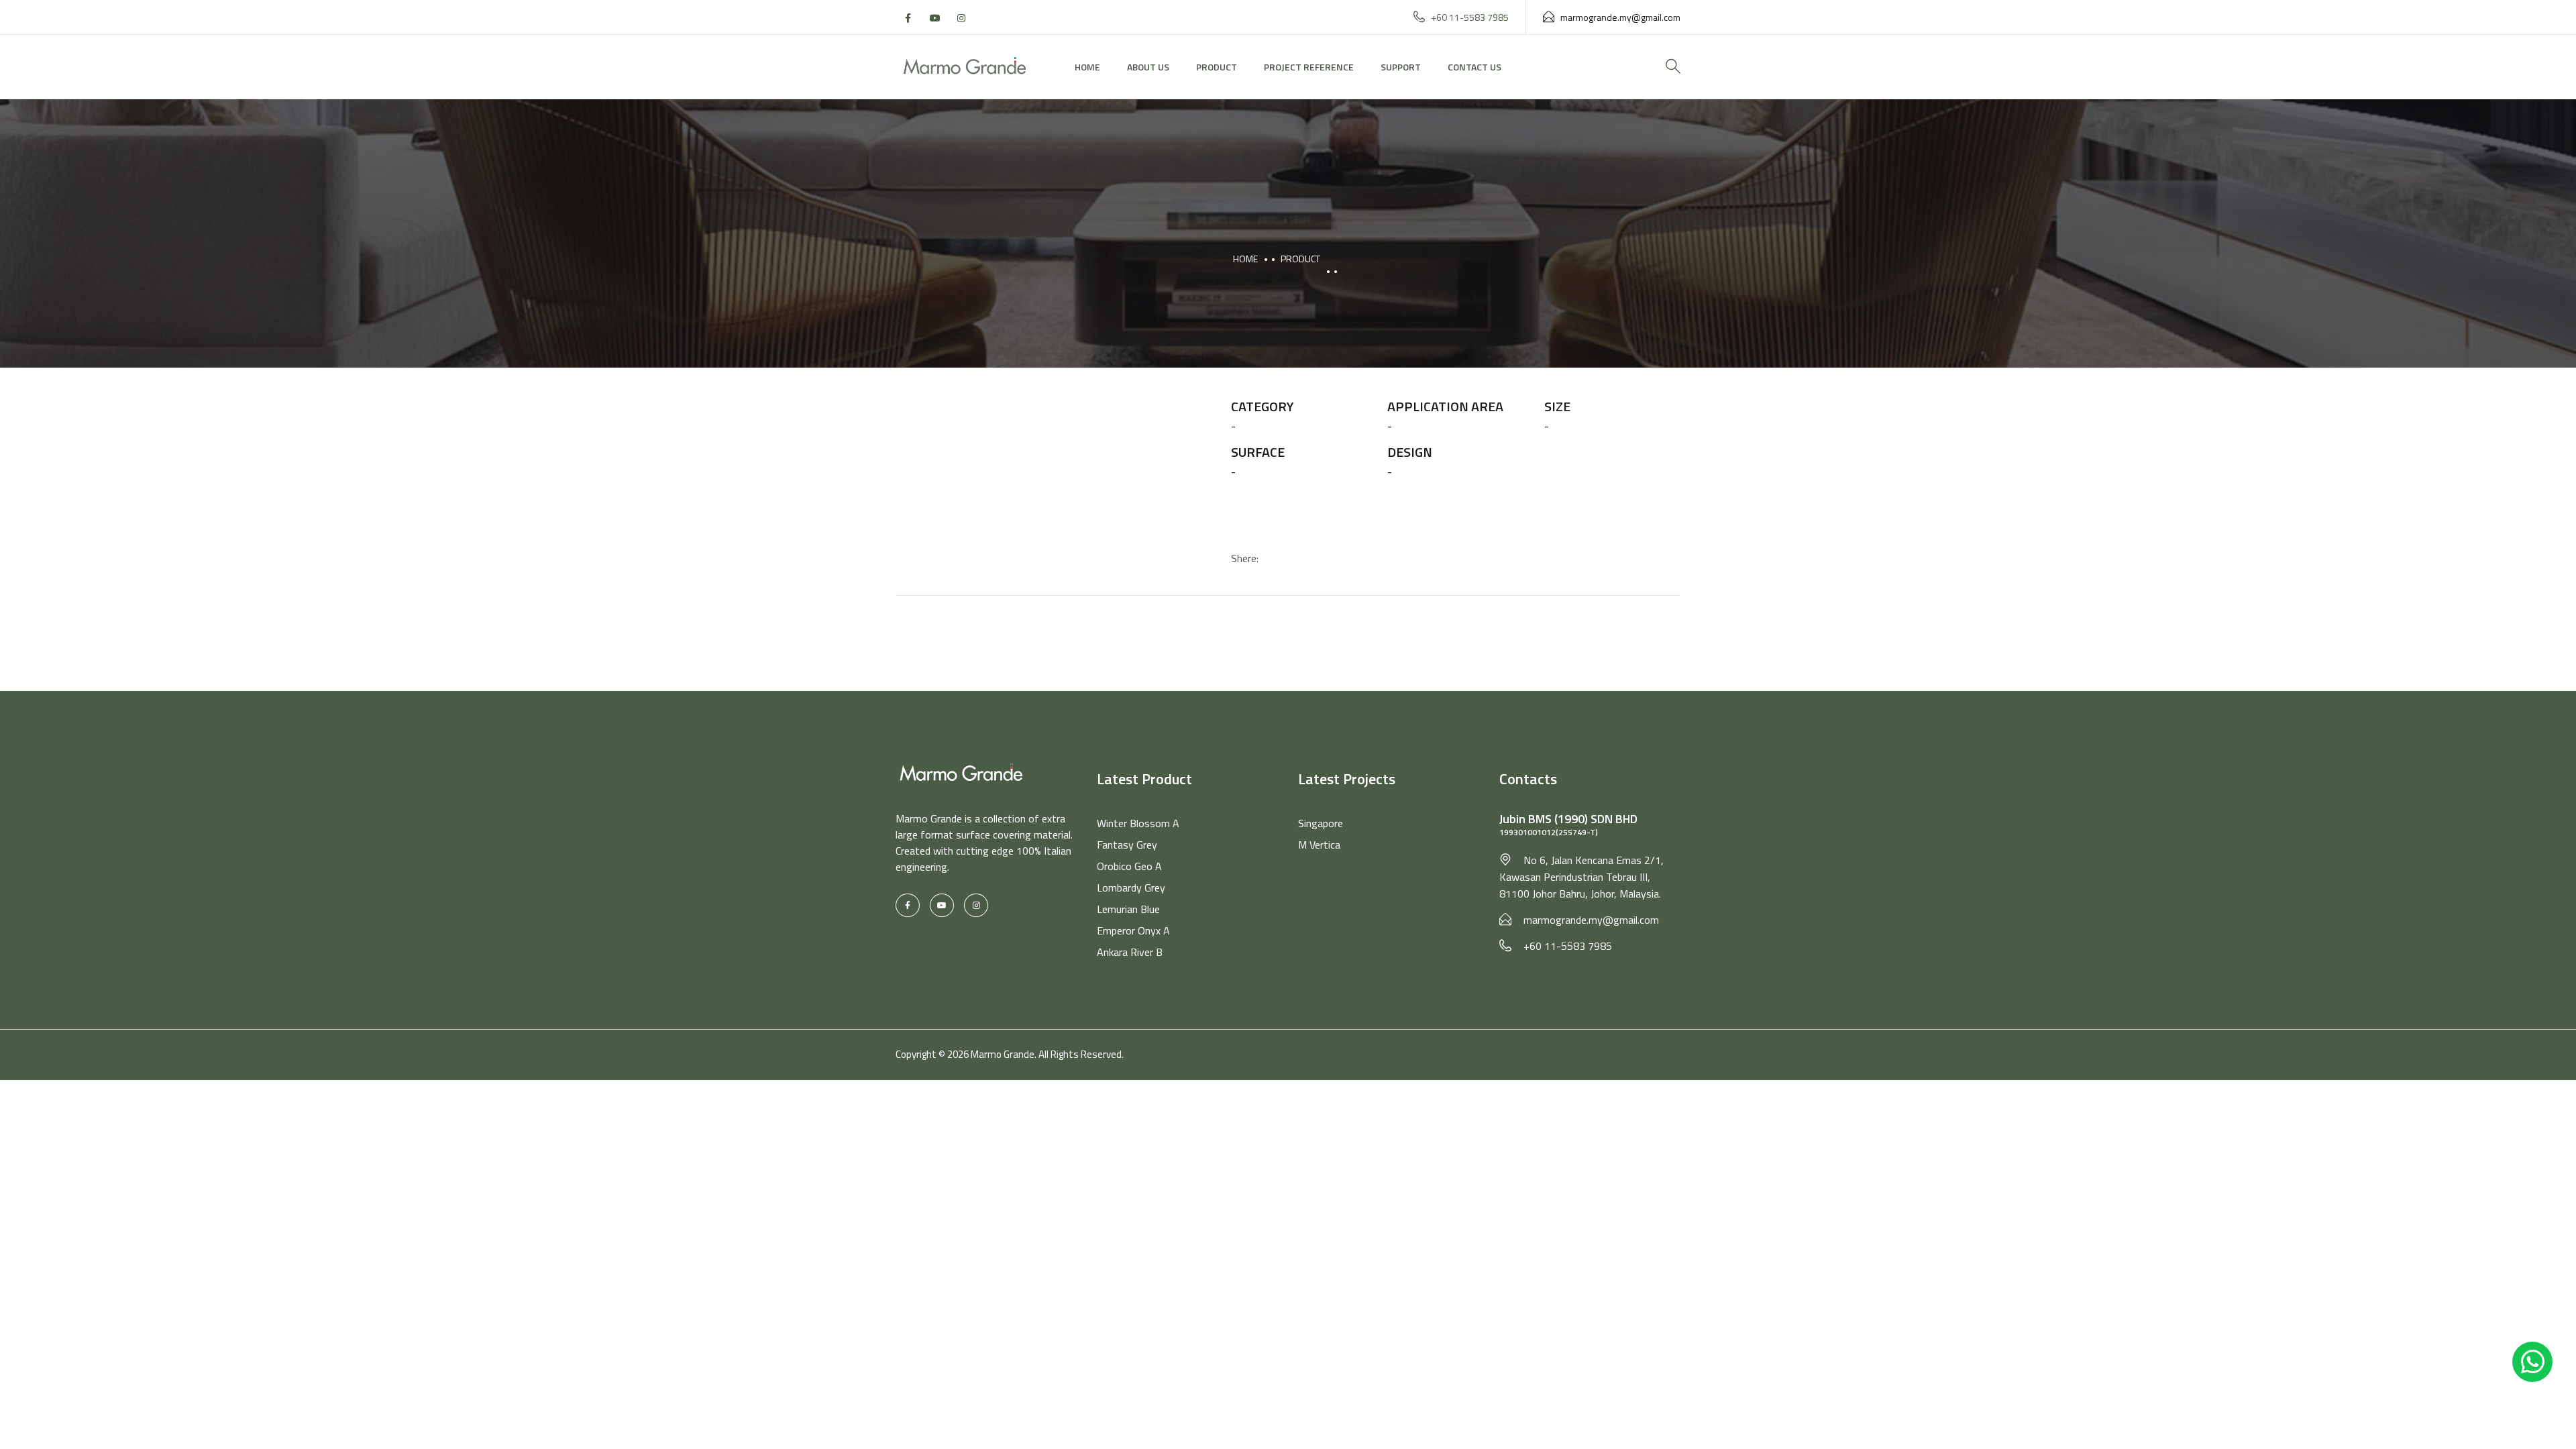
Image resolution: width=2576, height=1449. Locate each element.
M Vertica (1319, 845)
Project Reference (1309, 67)
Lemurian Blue (1128, 909)
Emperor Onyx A (1133, 930)
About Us (1148, 67)
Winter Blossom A (1138, 823)
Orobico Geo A (1129, 866)
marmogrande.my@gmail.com (1620, 17)
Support (1401, 67)
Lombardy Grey (1131, 888)
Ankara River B (1130, 952)
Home (1087, 67)
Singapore (1321, 823)
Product (1217, 67)
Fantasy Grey (1127, 845)
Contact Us (1474, 67)
